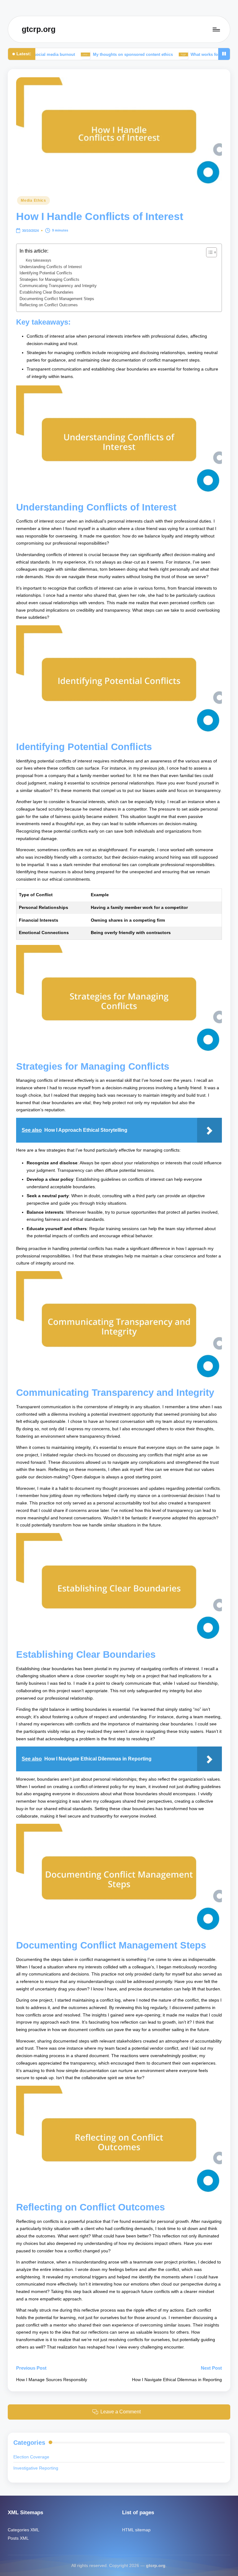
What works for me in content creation (183, 54)
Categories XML (24, 2530)
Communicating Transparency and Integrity (58, 286)
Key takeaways (38, 260)
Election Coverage (31, 2457)
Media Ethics (33, 200)
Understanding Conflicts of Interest (51, 267)
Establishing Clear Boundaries (46, 292)
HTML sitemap (136, 2530)
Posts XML (18, 2538)
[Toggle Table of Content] (208, 252)
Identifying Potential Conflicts (46, 273)
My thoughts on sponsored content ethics (89, 54)
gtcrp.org (39, 29)
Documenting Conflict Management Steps (57, 299)
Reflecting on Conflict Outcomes (49, 305)
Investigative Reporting (36, 2468)
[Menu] (216, 29)
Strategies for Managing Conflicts (49, 279)
